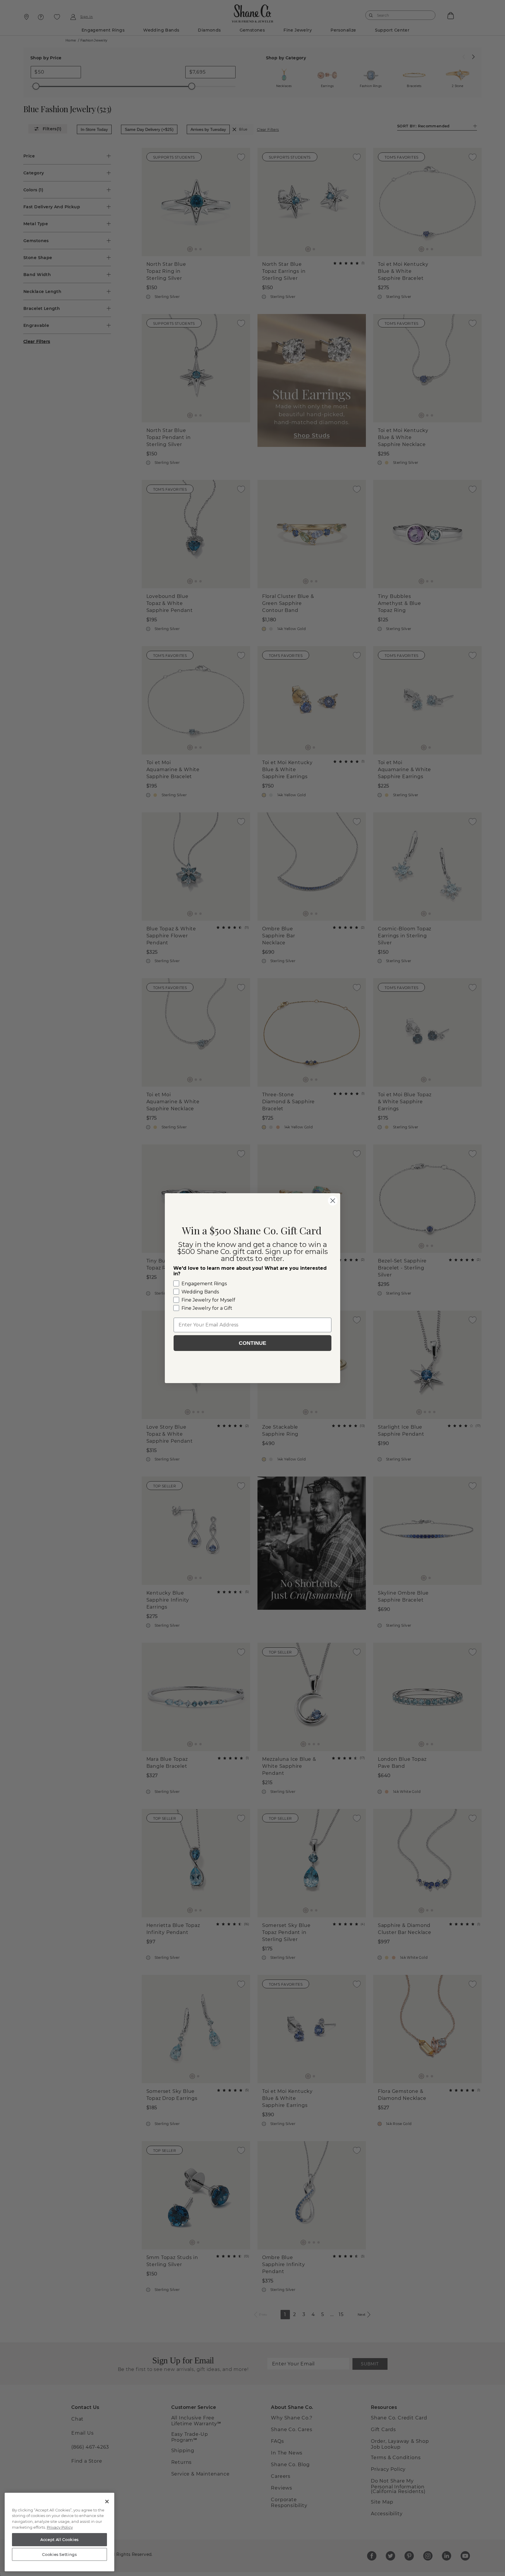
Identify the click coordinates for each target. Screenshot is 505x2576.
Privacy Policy (60, 2527)
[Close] (107, 2502)
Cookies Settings (59, 2554)
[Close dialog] (333, 1201)
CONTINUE (252, 1343)
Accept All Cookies (59, 2539)
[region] (59, 2532)
